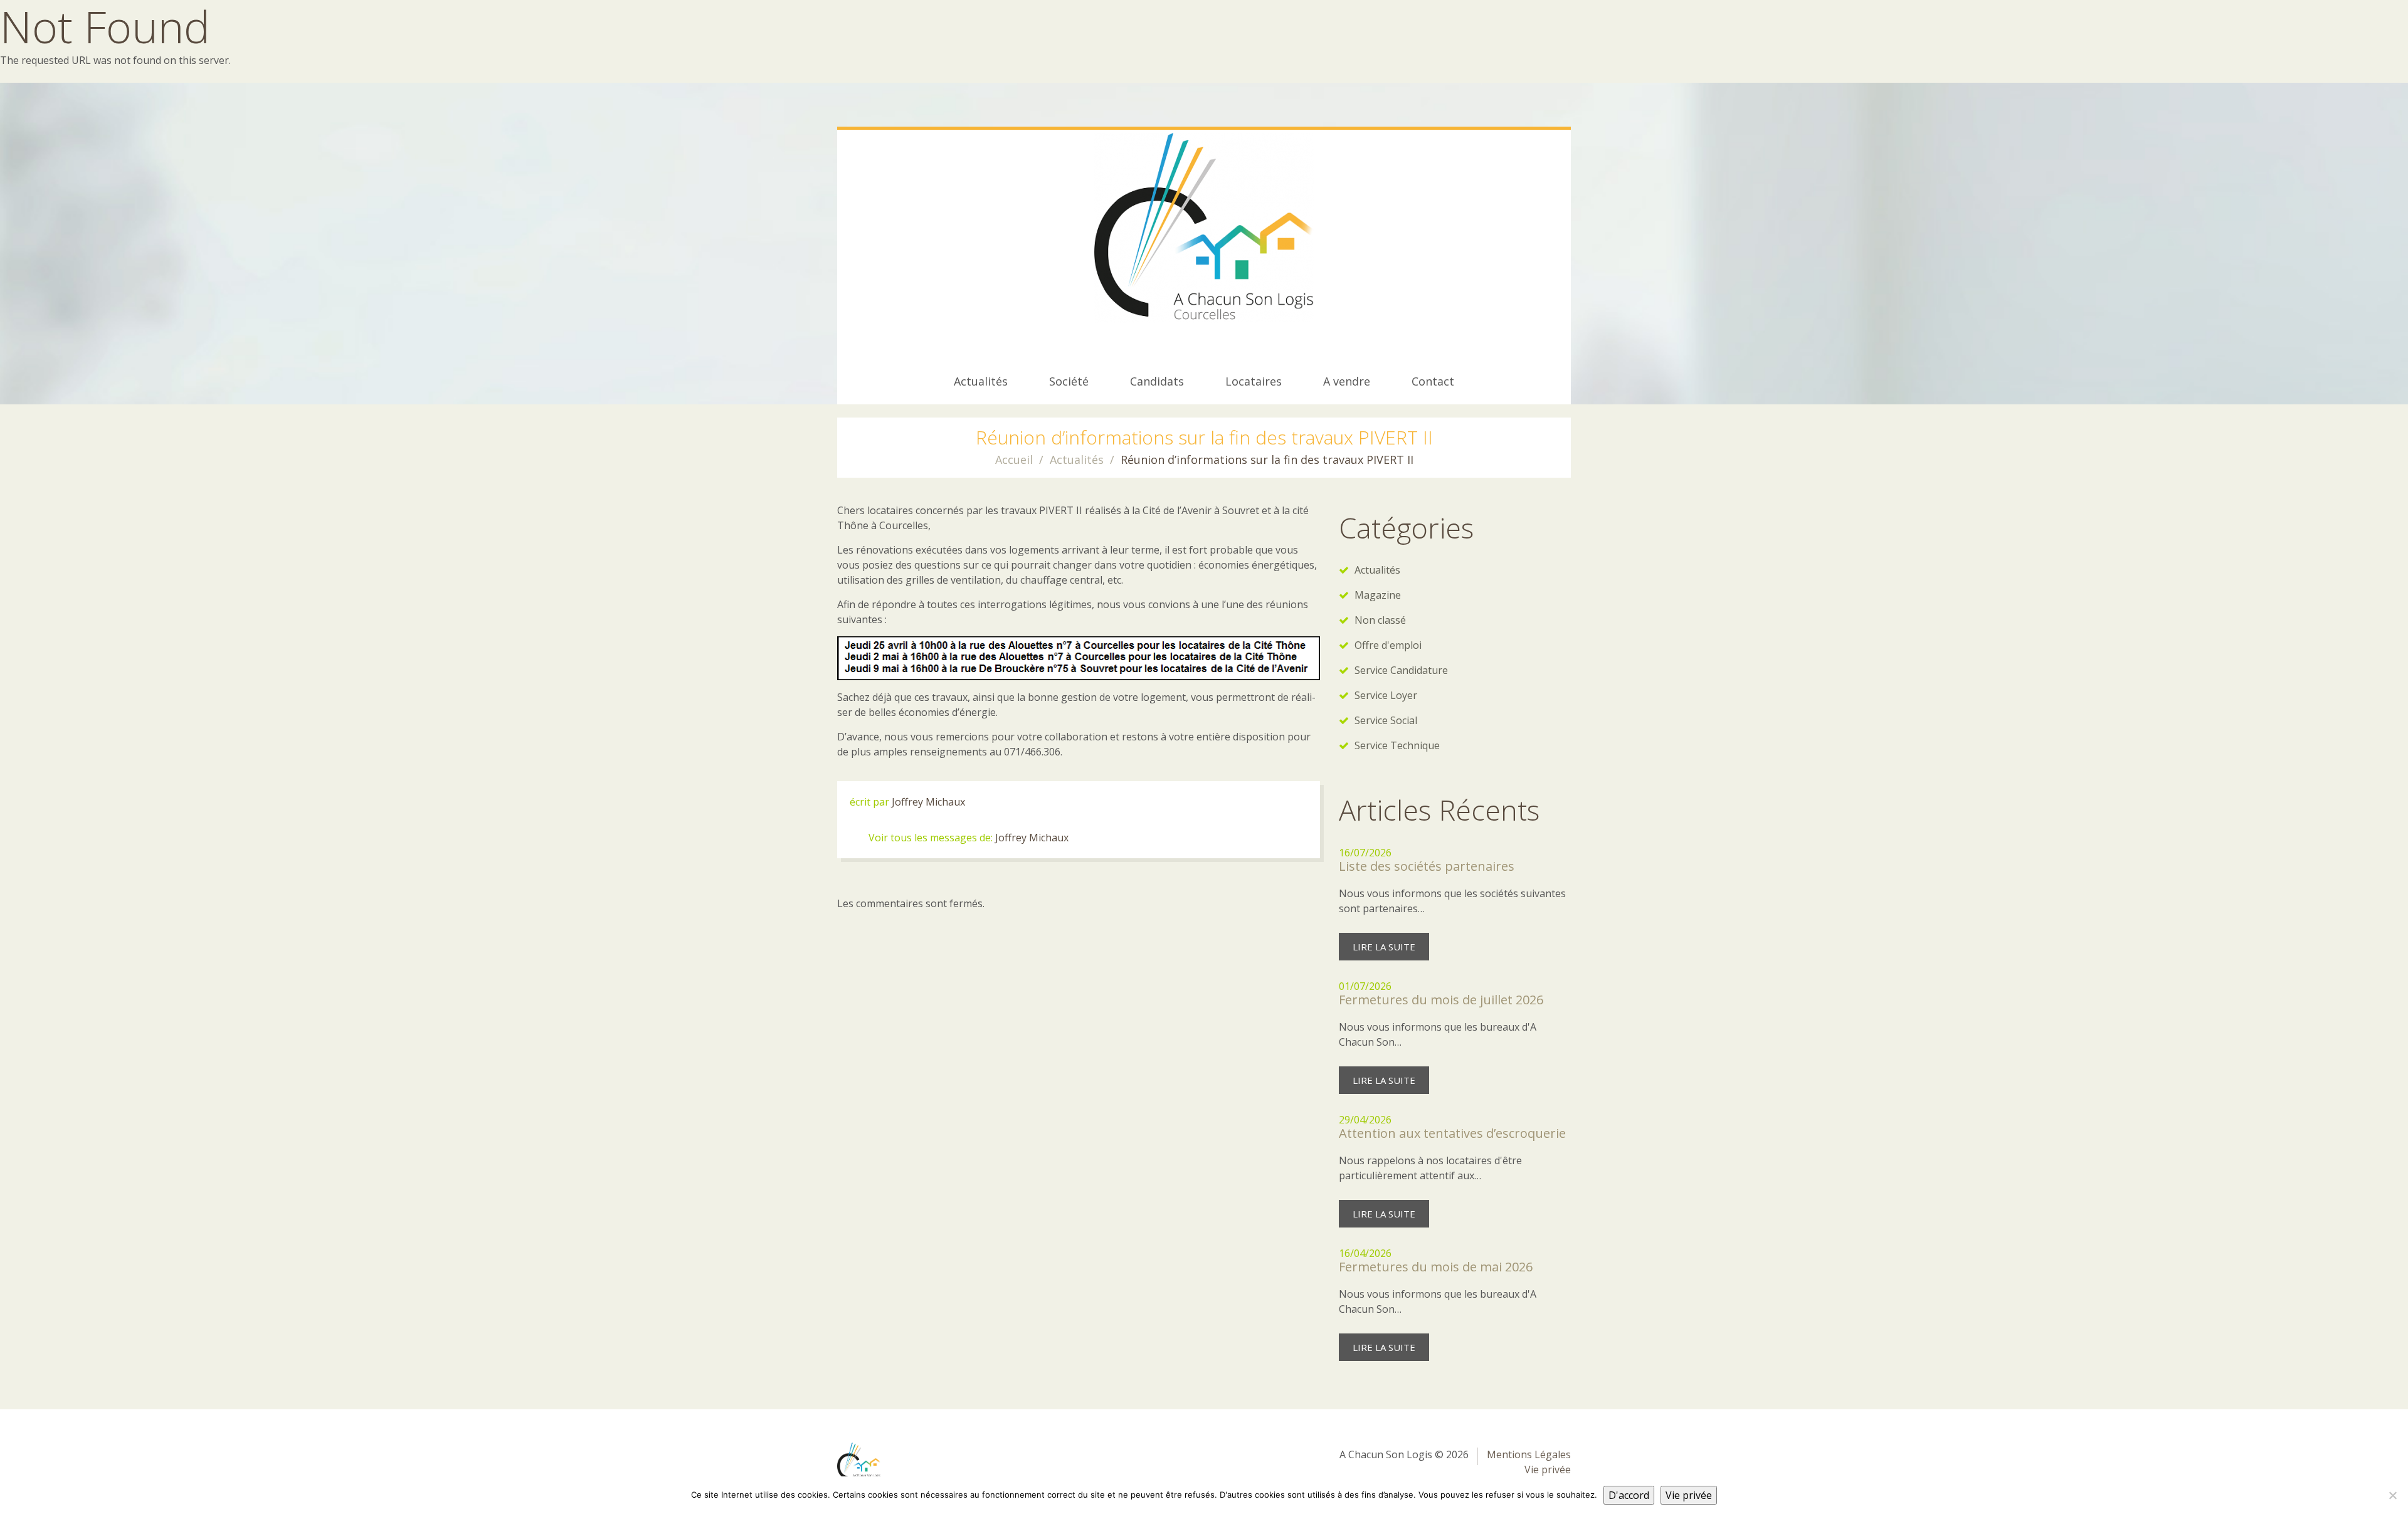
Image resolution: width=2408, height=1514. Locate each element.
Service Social (1386, 720)
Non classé (1380, 620)
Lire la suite (1384, 947)
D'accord (1629, 1495)
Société (1069, 381)
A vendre (1347, 381)
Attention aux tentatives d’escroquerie (1452, 1133)
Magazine (1378, 595)
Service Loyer (1386, 695)
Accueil (1014, 460)
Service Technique (1397, 745)
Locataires (1254, 381)
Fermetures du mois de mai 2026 (1436, 1267)
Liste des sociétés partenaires (1427, 866)
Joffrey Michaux (928, 802)
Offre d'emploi (1388, 645)
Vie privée (1548, 1469)
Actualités (981, 381)
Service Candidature (1401, 670)
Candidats (1157, 381)
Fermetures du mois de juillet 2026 (1441, 1000)
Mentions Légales (1529, 1454)
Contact (1433, 381)
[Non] (2392, 1495)
